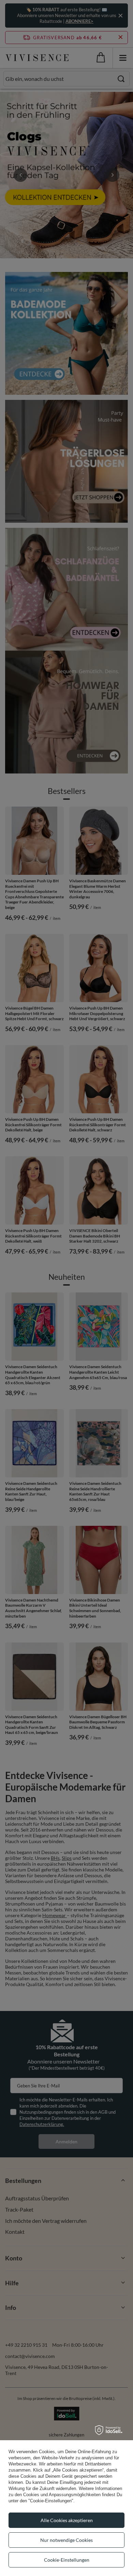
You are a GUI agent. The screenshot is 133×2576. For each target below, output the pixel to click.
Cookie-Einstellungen (67, 2560)
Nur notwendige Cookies (66, 2540)
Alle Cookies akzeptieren (67, 2520)
